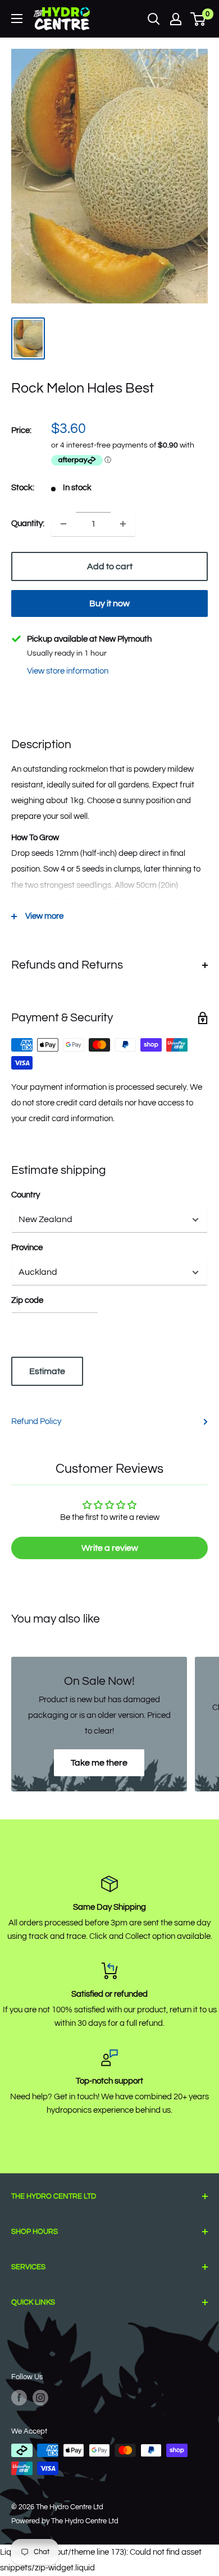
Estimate (47, 1371)
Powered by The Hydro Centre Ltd (65, 2521)
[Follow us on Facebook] (19, 2398)
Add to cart (110, 566)
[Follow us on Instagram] (40, 2398)
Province (27, 1248)
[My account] (176, 19)
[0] (199, 19)
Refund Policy (36, 1421)
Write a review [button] (110, 1548)
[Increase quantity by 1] (123, 524)
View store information (68, 671)
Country (26, 1195)
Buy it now (109, 603)
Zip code (27, 1300)
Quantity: (28, 524)
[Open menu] (17, 19)
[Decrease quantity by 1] (63, 524)
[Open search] (154, 19)
